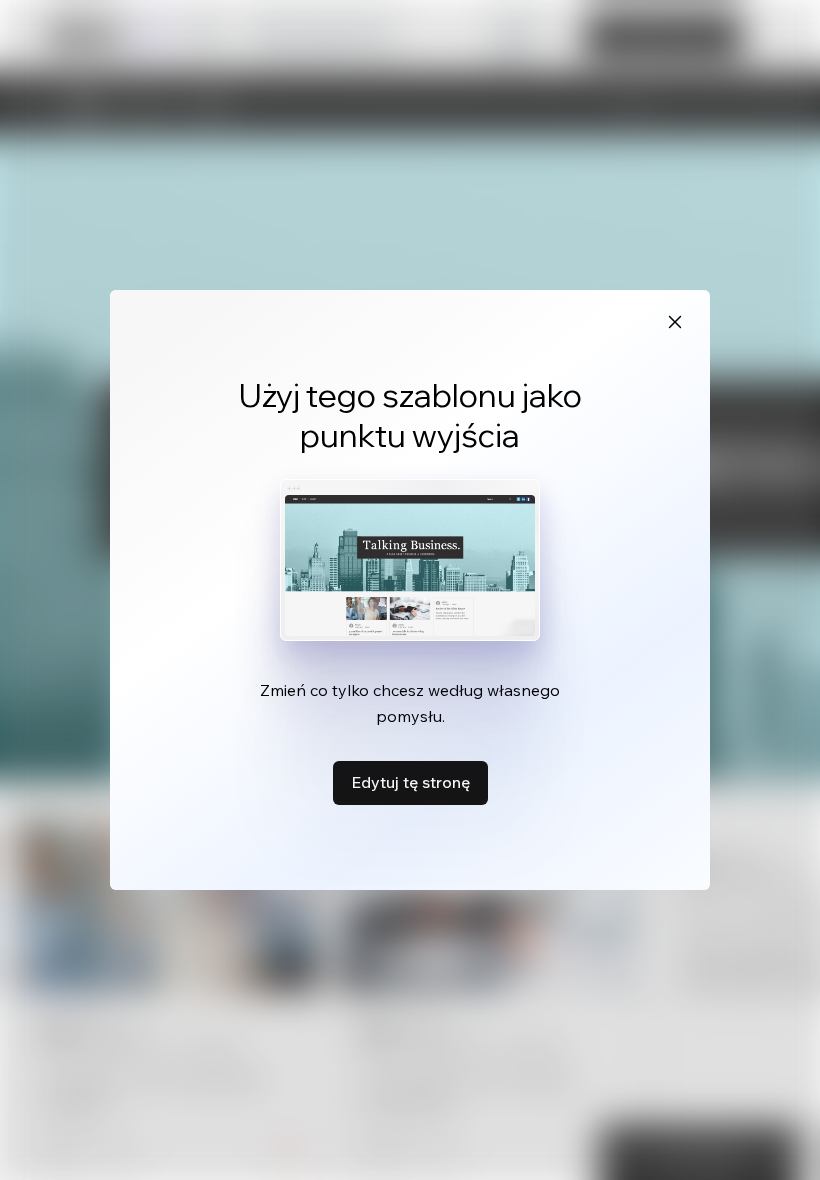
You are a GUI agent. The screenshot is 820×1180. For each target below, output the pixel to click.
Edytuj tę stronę (410, 782)
